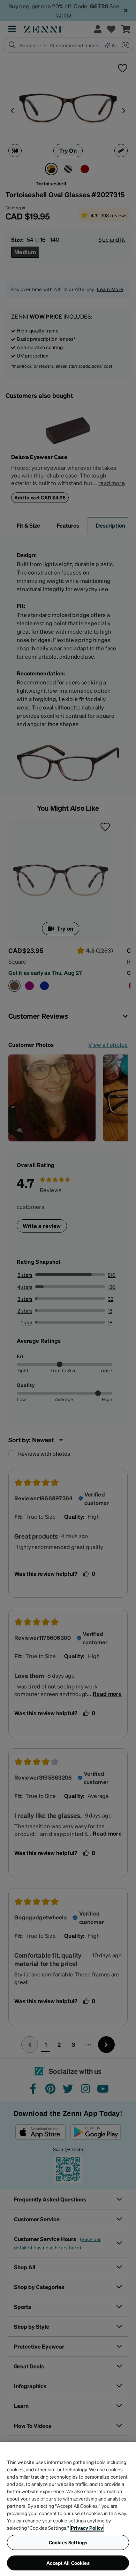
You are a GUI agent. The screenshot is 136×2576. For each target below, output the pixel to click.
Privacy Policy (87, 2528)
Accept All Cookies (68, 2563)
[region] (68, 2509)
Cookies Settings (68, 2542)
